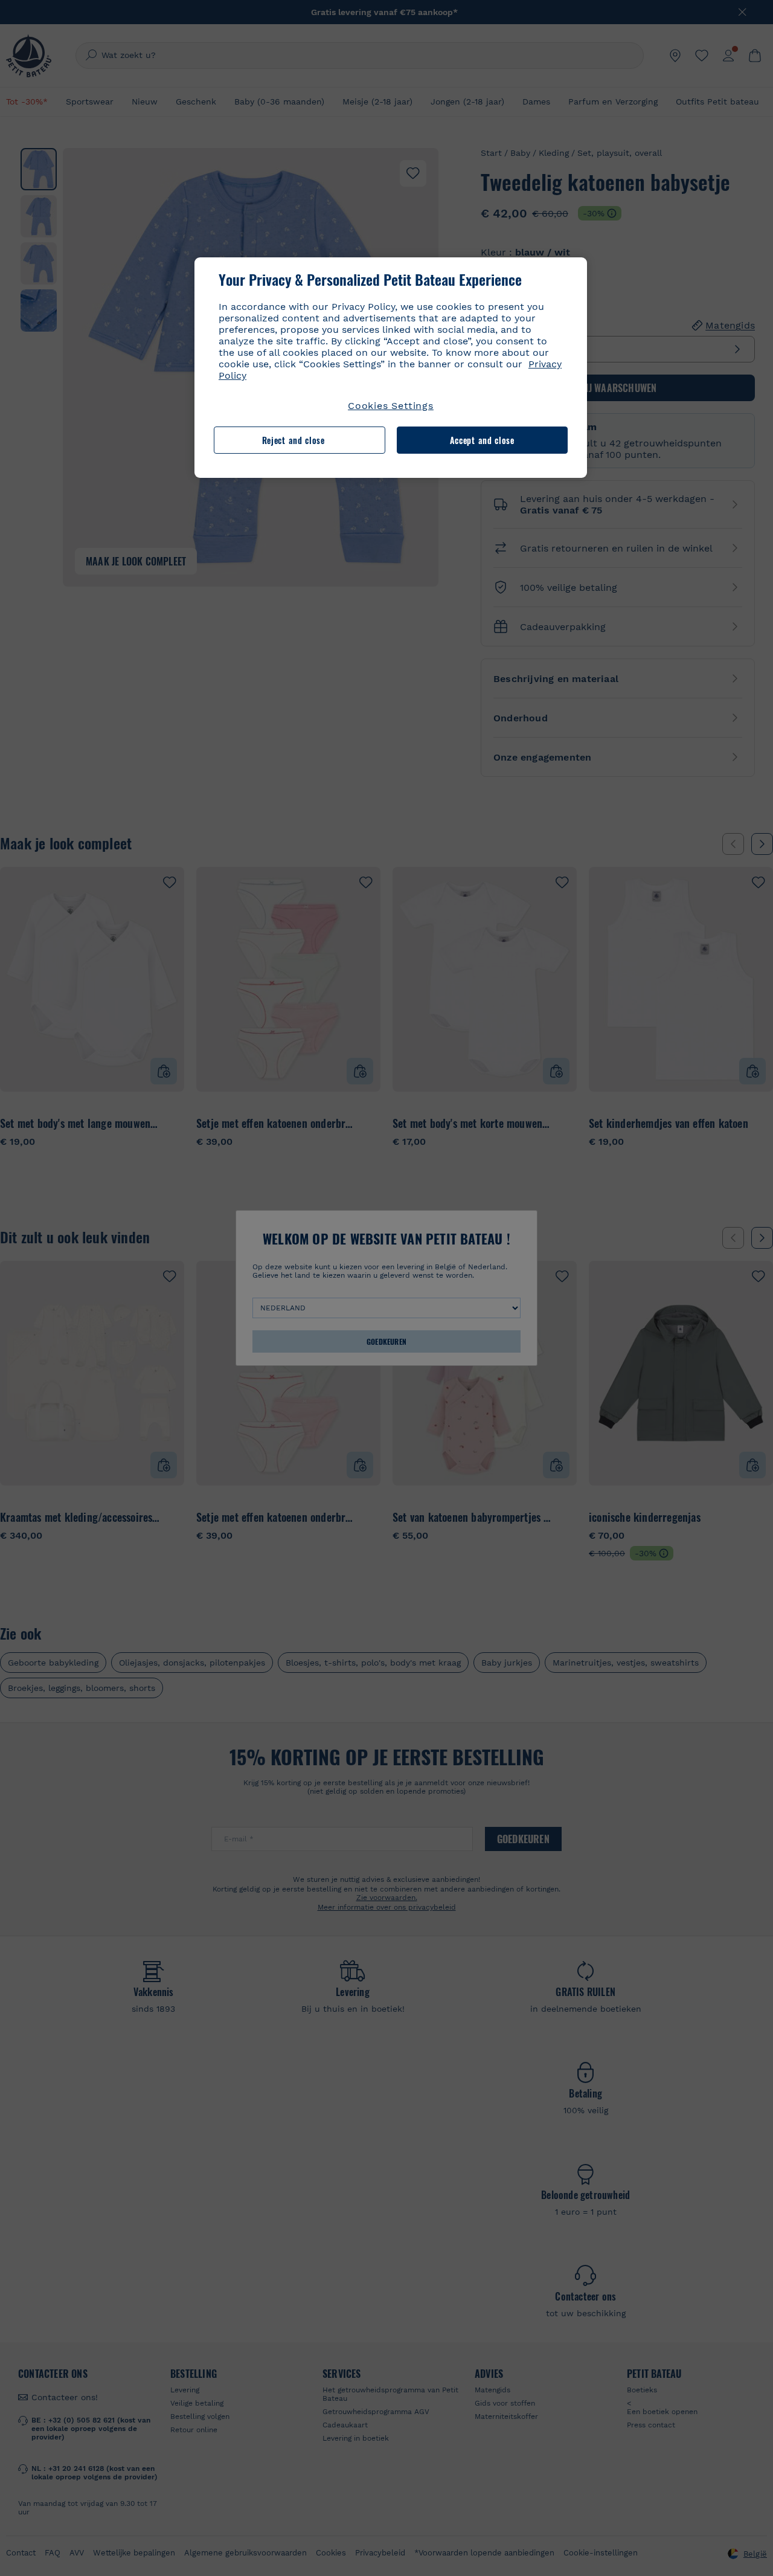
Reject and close (293, 440)
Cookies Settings (391, 406)
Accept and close (482, 440)
